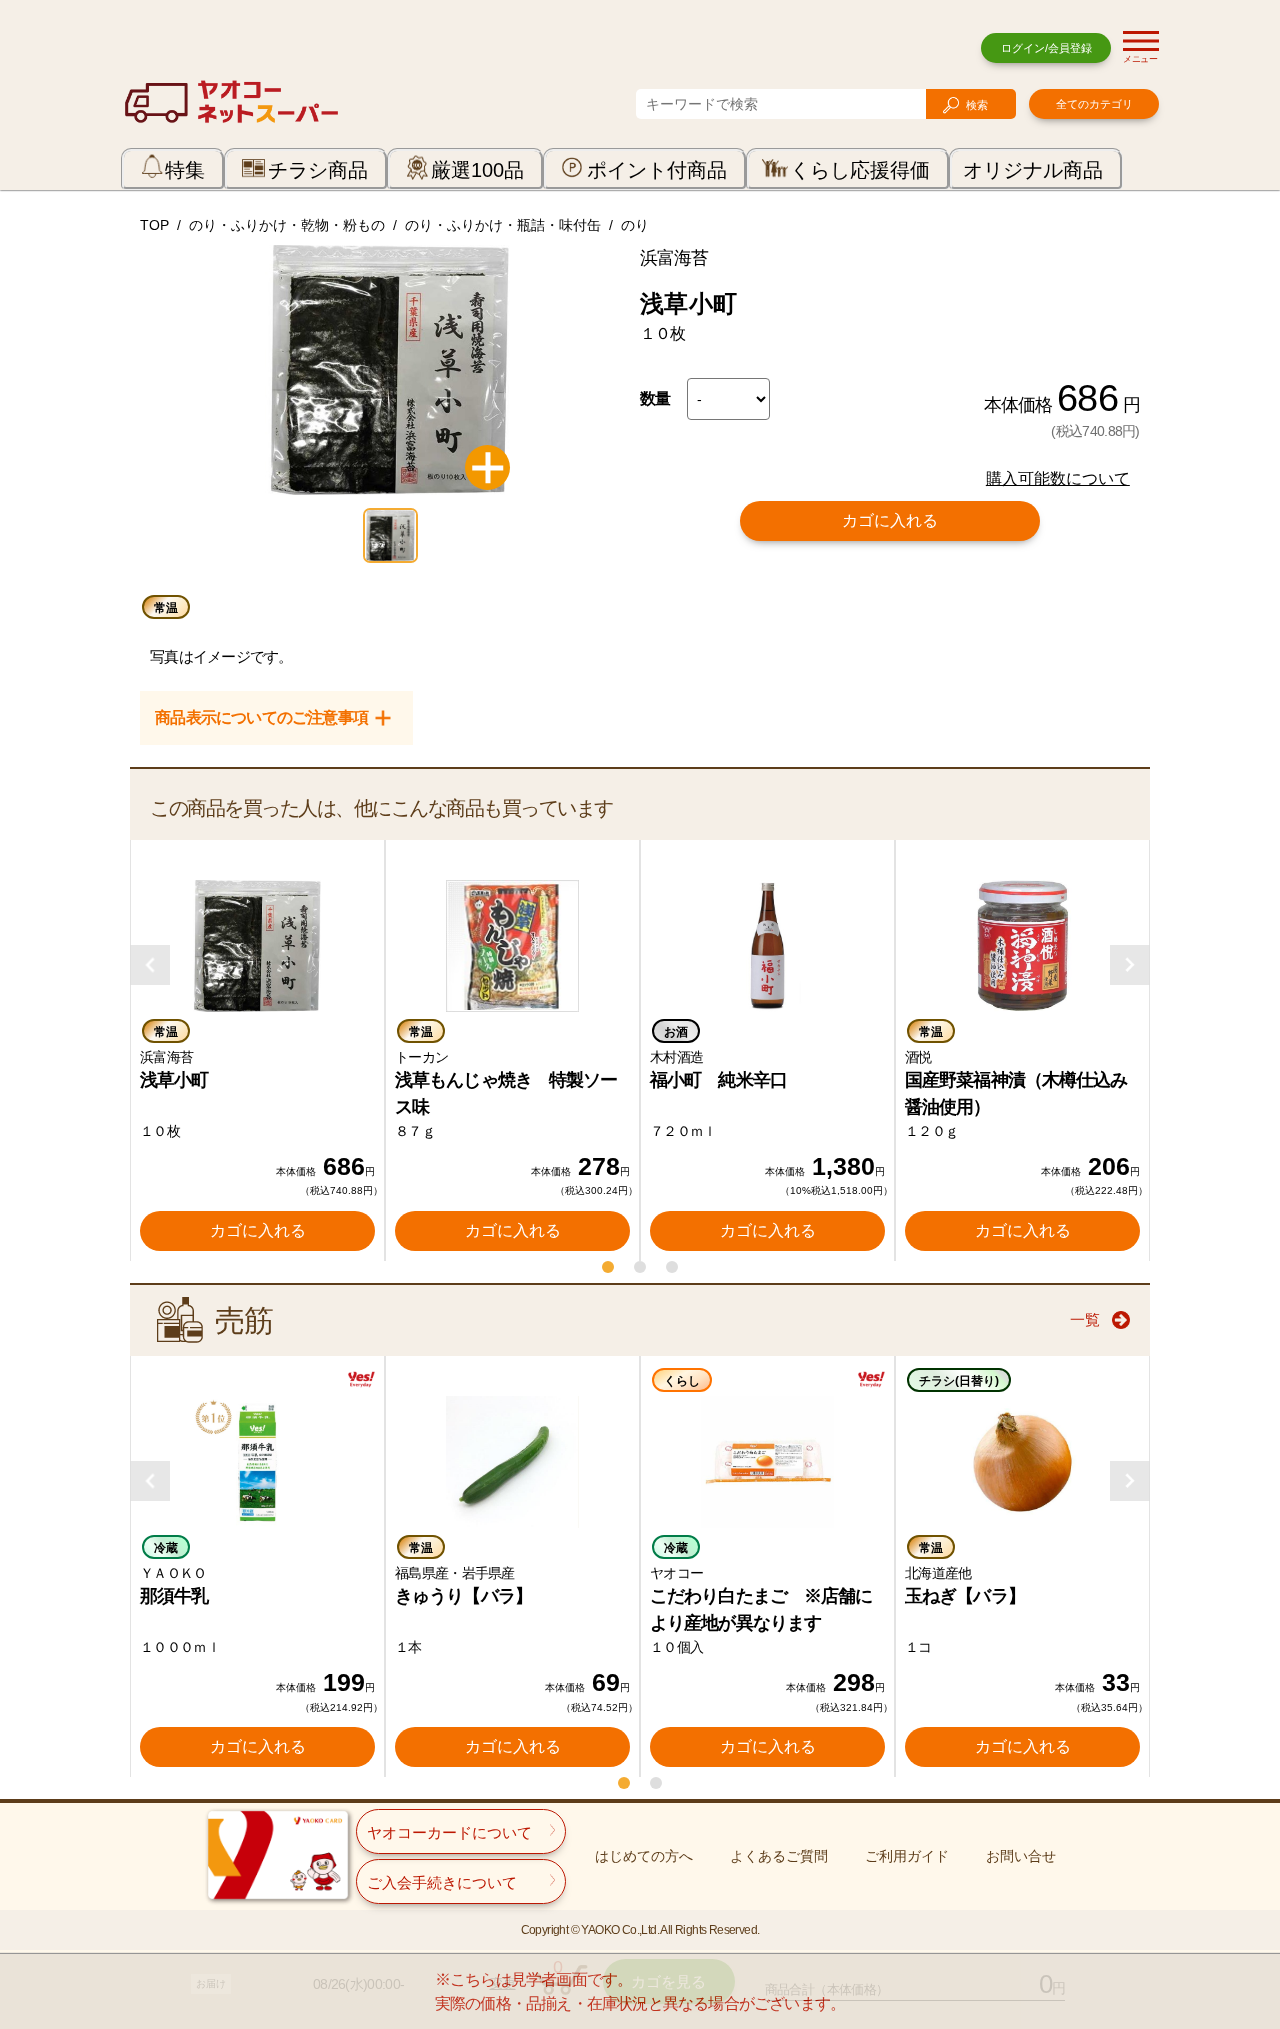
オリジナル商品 (1033, 170)
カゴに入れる (890, 520)
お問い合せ (1021, 1856)
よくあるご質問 (779, 1856)
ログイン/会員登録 (1046, 48)
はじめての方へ (644, 1856)
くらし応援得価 (860, 170)
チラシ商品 (318, 170)
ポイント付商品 (657, 170)
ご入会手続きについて (442, 1882)
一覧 (1085, 1319)
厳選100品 (477, 170)
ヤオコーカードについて (449, 1832)
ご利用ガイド (907, 1856)
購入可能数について (1058, 478)
